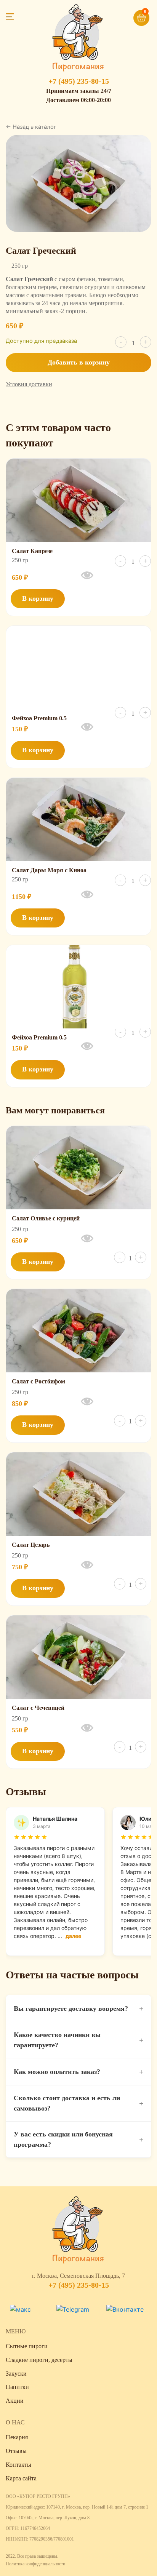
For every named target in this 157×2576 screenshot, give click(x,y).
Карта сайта (21, 2478)
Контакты (18, 2465)
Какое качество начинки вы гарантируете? (78, 2040)
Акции (15, 2401)
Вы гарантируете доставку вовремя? (78, 2008)
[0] (130, 14)
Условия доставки (29, 384)
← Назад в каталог (31, 127)
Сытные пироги (27, 2346)
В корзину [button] (38, 598)
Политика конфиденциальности (35, 2564)
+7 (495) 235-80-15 (79, 81)
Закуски (16, 2374)
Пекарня (17, 2437)
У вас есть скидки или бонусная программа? (78, 2139)
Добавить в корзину (79, 362)
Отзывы (16, 2451)
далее (73, 1936)
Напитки (17, 2387)
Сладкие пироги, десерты (39, 2360)
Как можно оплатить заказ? (78, 2072)
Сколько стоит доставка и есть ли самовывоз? (78, 2103)
